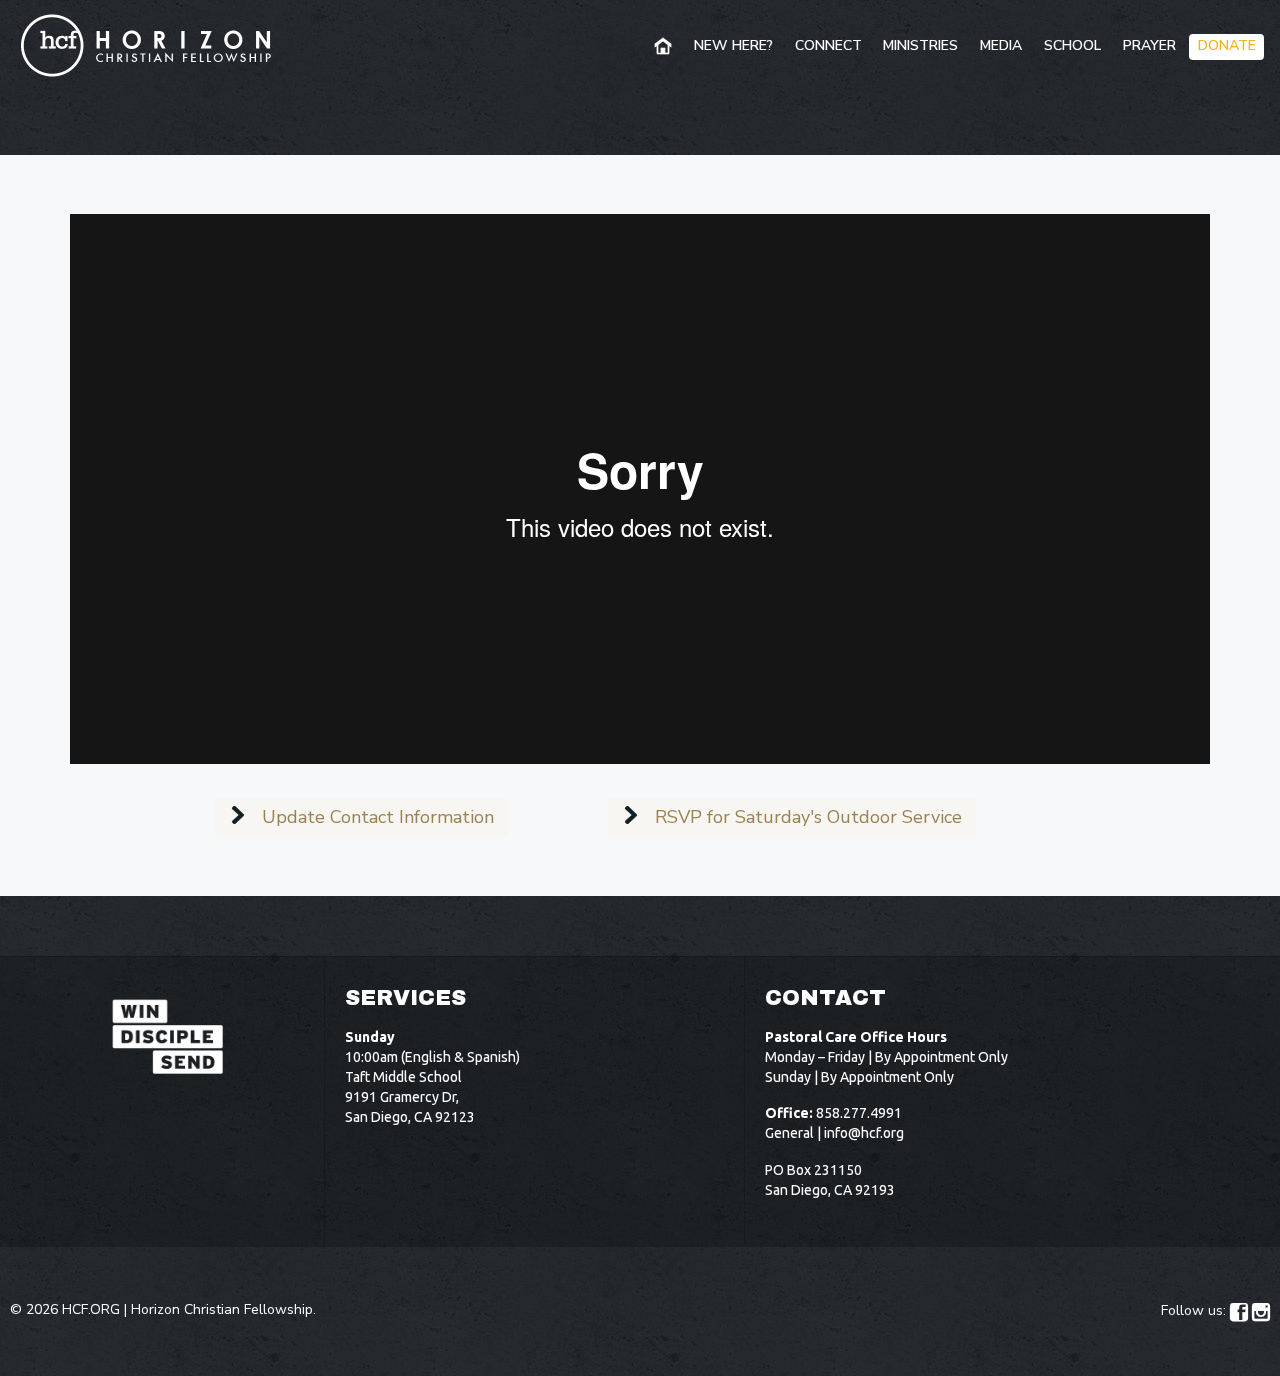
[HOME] (664, 47)
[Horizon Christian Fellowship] (147, 45)
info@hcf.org (864, 1133)
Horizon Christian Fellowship (222, 1309)
